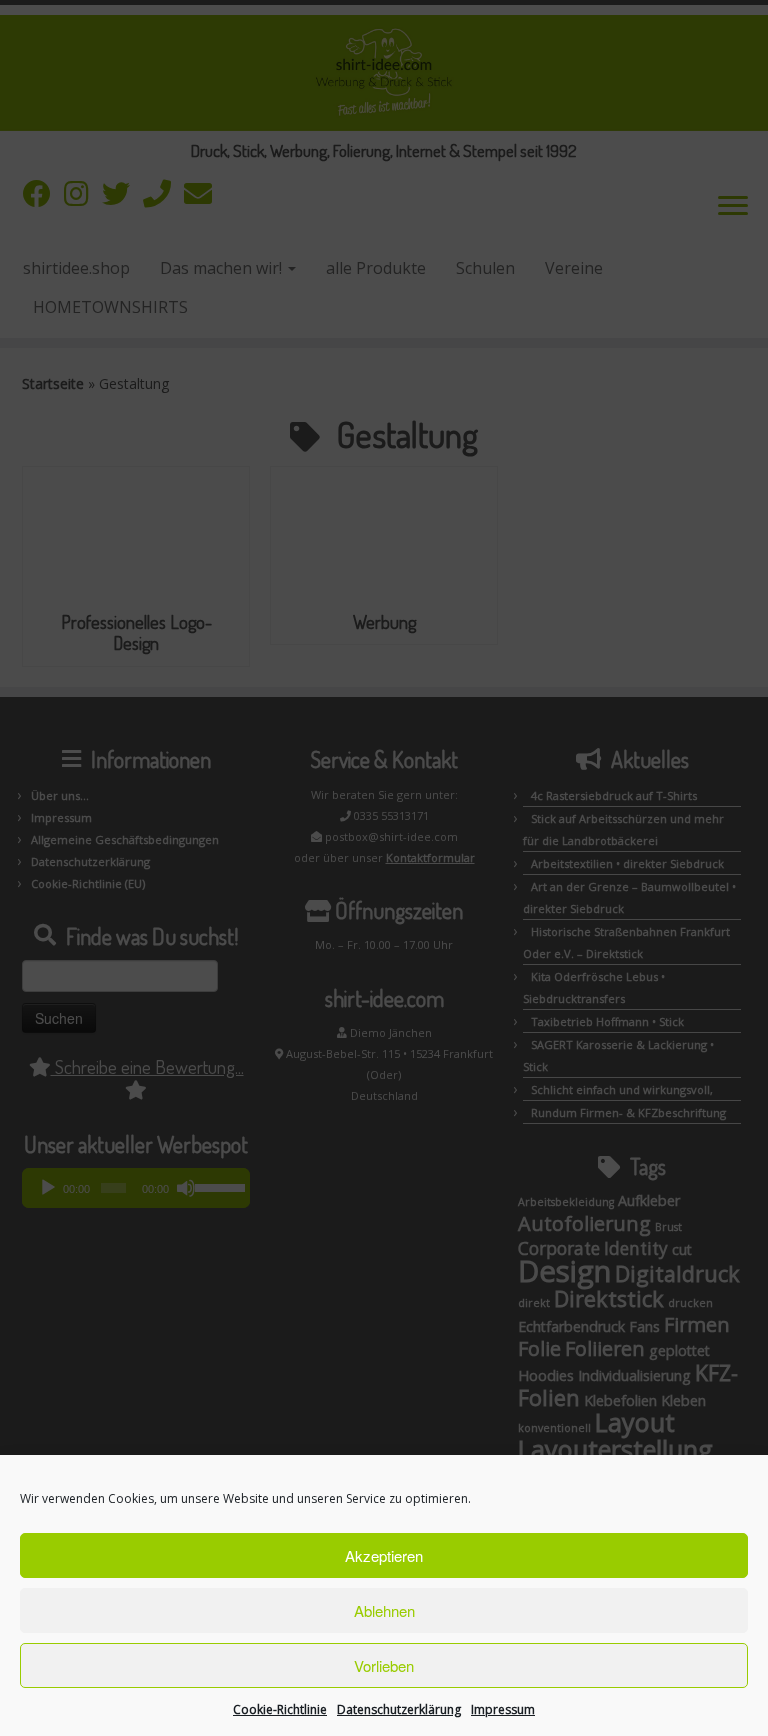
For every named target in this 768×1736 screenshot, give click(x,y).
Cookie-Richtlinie (280, 1709)
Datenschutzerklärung (399, 1709)
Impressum (503, 1709)
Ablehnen (384, 1610)
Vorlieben (384, 1665)
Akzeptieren (384, 1555)
